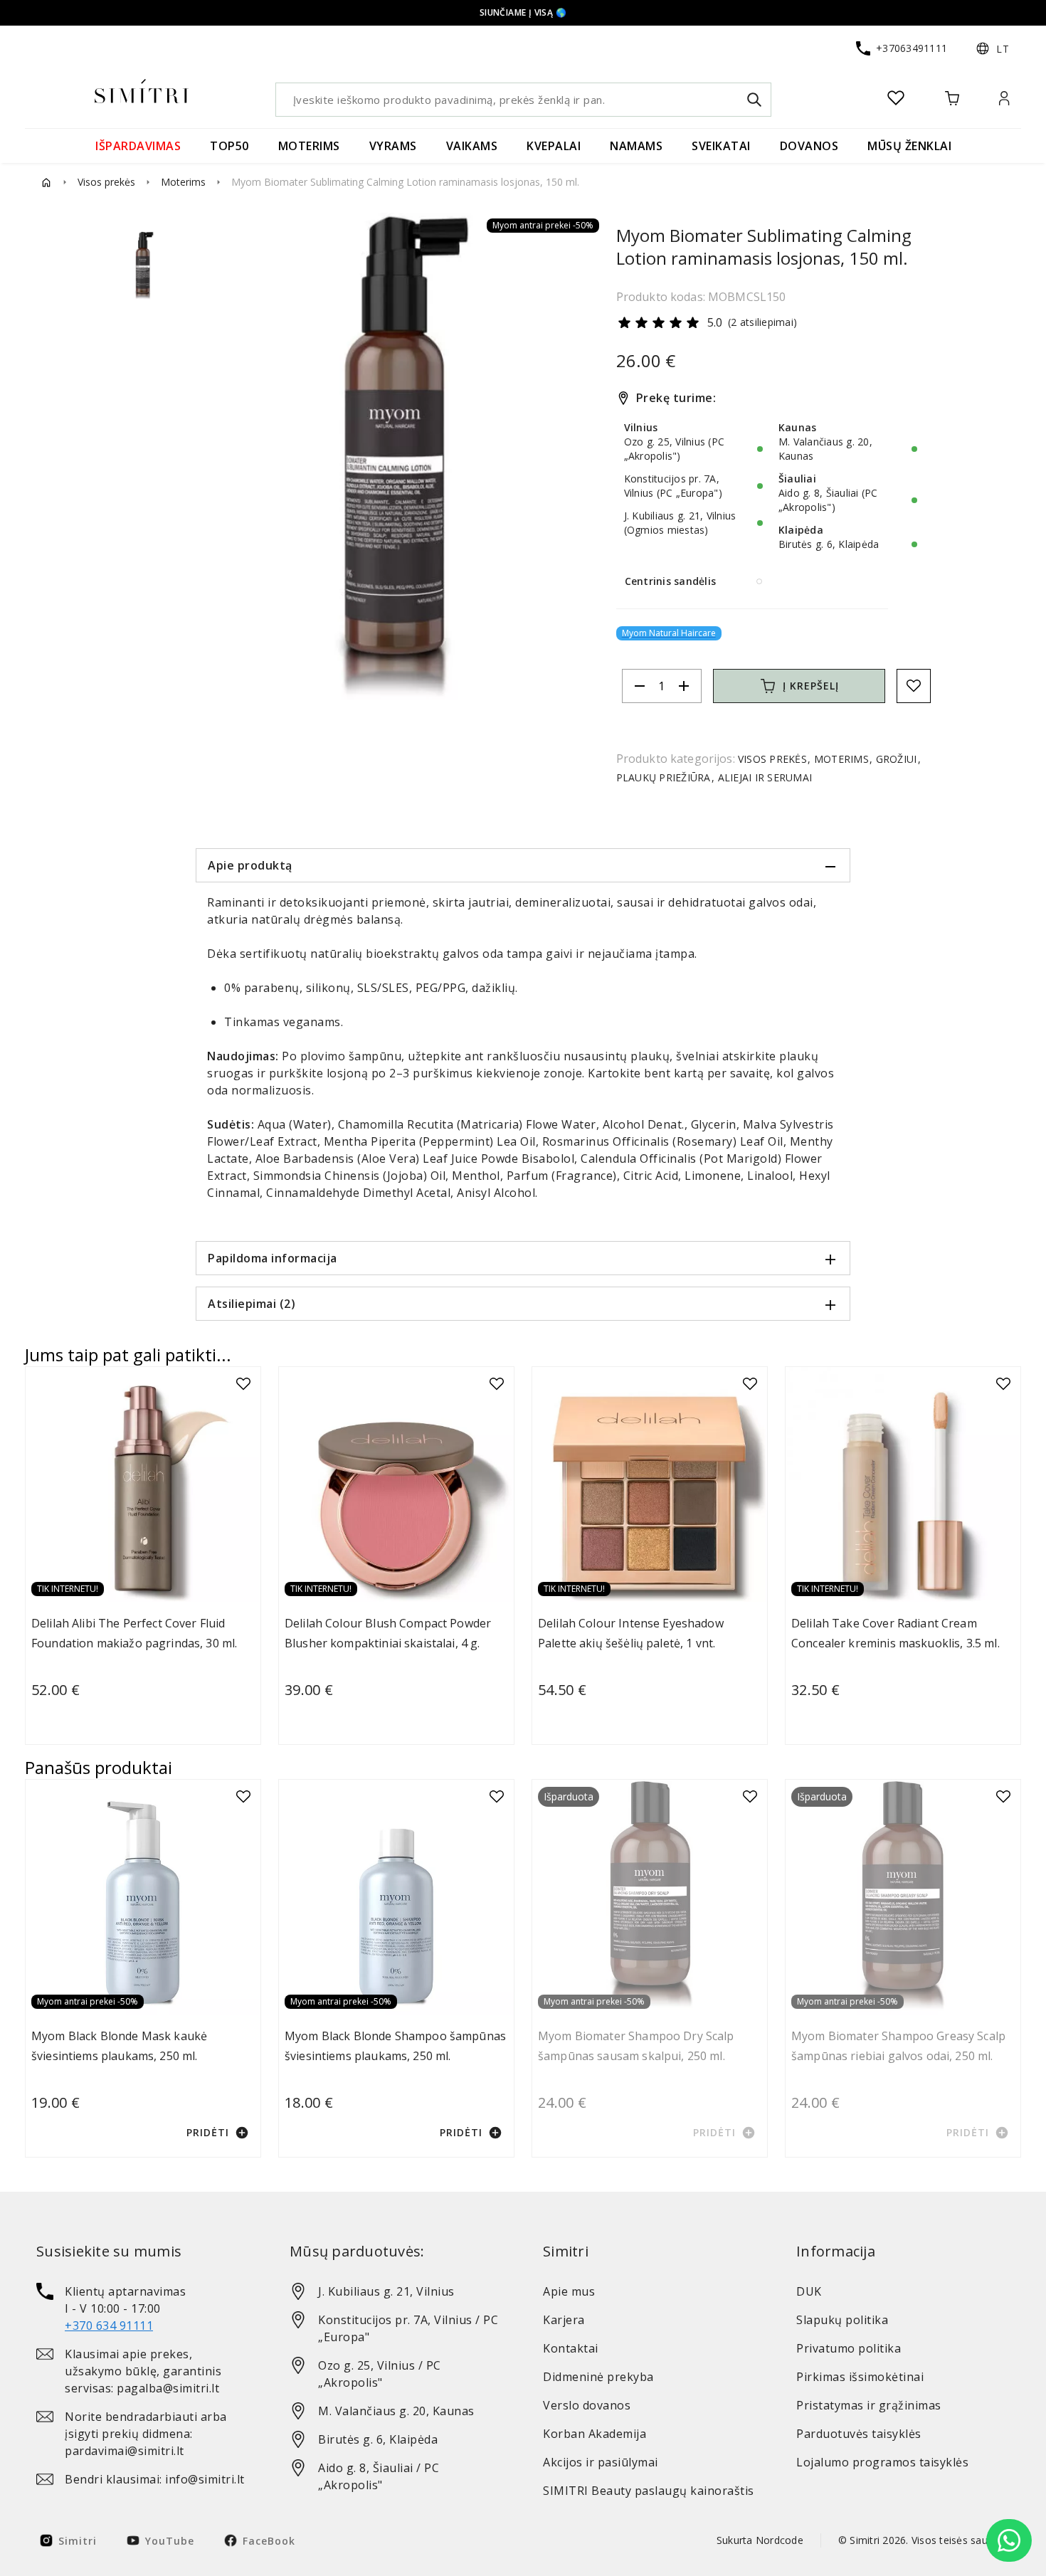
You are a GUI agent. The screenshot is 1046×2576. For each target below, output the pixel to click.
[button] (993, 48)
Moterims (183, 182)
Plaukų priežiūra (665, 777)
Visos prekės (106, 182)
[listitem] (143, 2308)
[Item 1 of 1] (396, 456)
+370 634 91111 (109, 2326)
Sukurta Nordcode (760, 2540)
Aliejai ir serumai (763, 777)
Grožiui (896, 759)
